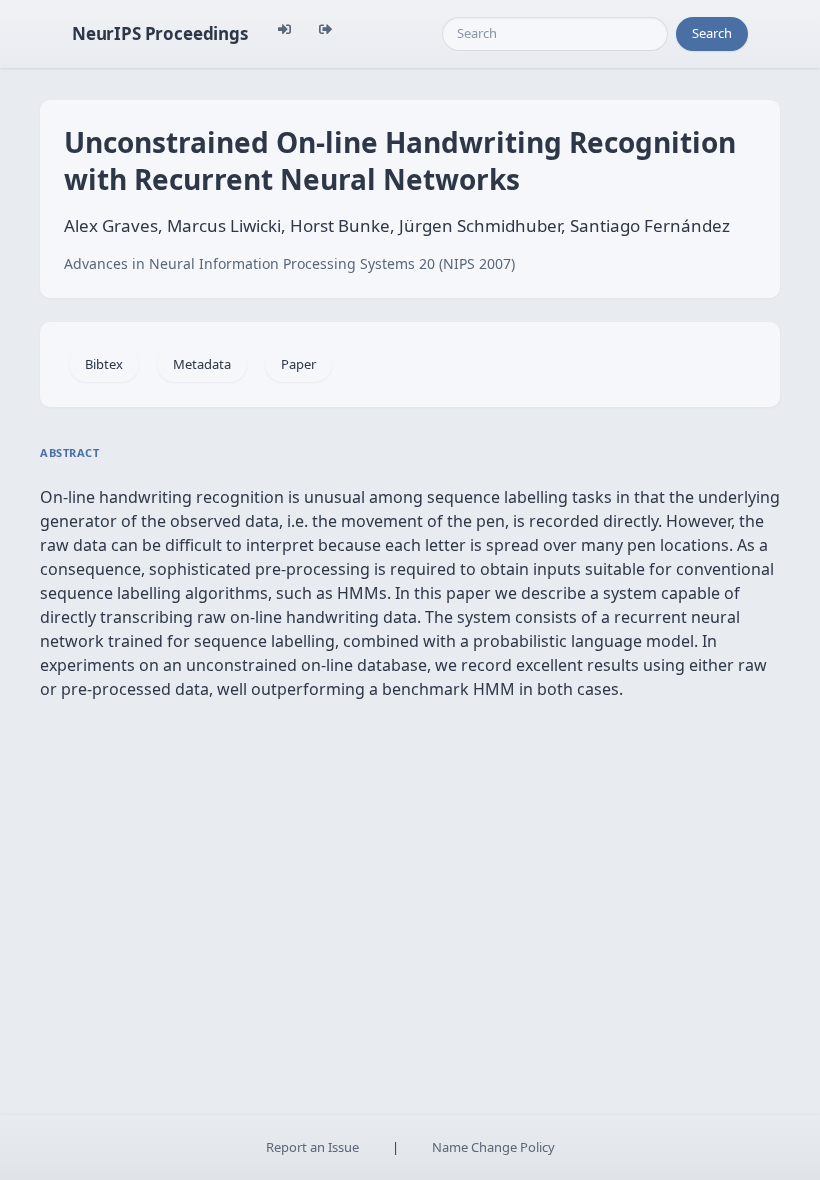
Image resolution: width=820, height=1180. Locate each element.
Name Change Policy (493, 1147)
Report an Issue (312, 1147)
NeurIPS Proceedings (160, 33)
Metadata (202, 364)
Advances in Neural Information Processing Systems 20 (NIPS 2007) (289, 263)
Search (712, 33)
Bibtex (104, 364)
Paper (298, 364)
